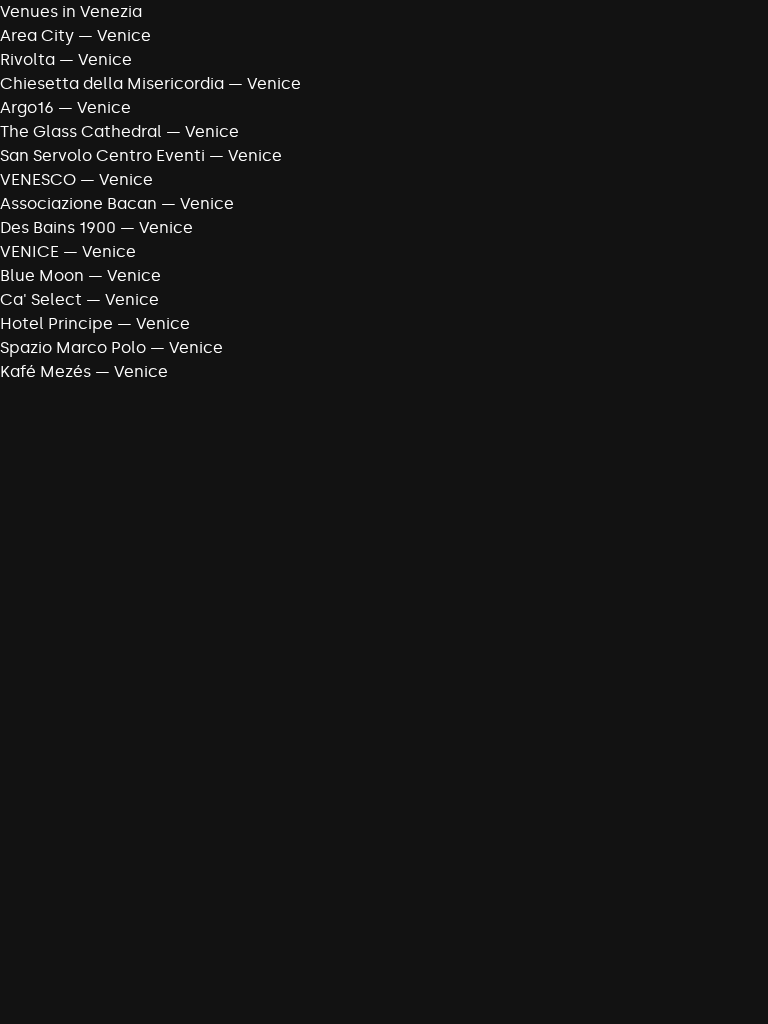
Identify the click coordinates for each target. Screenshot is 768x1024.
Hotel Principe (56, 323)
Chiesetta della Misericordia (112, 83)
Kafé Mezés (45, 371)
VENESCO (38, 179)
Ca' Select (41, 299)
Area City (37, 35)
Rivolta (27, 59)
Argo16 (27, 107)
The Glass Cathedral (81, 131)
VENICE (29, 251)
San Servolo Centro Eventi (102, 155)
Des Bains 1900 (58, 227)
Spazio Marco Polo (73, 347)
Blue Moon (42, 275)
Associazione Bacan (78, 203)
